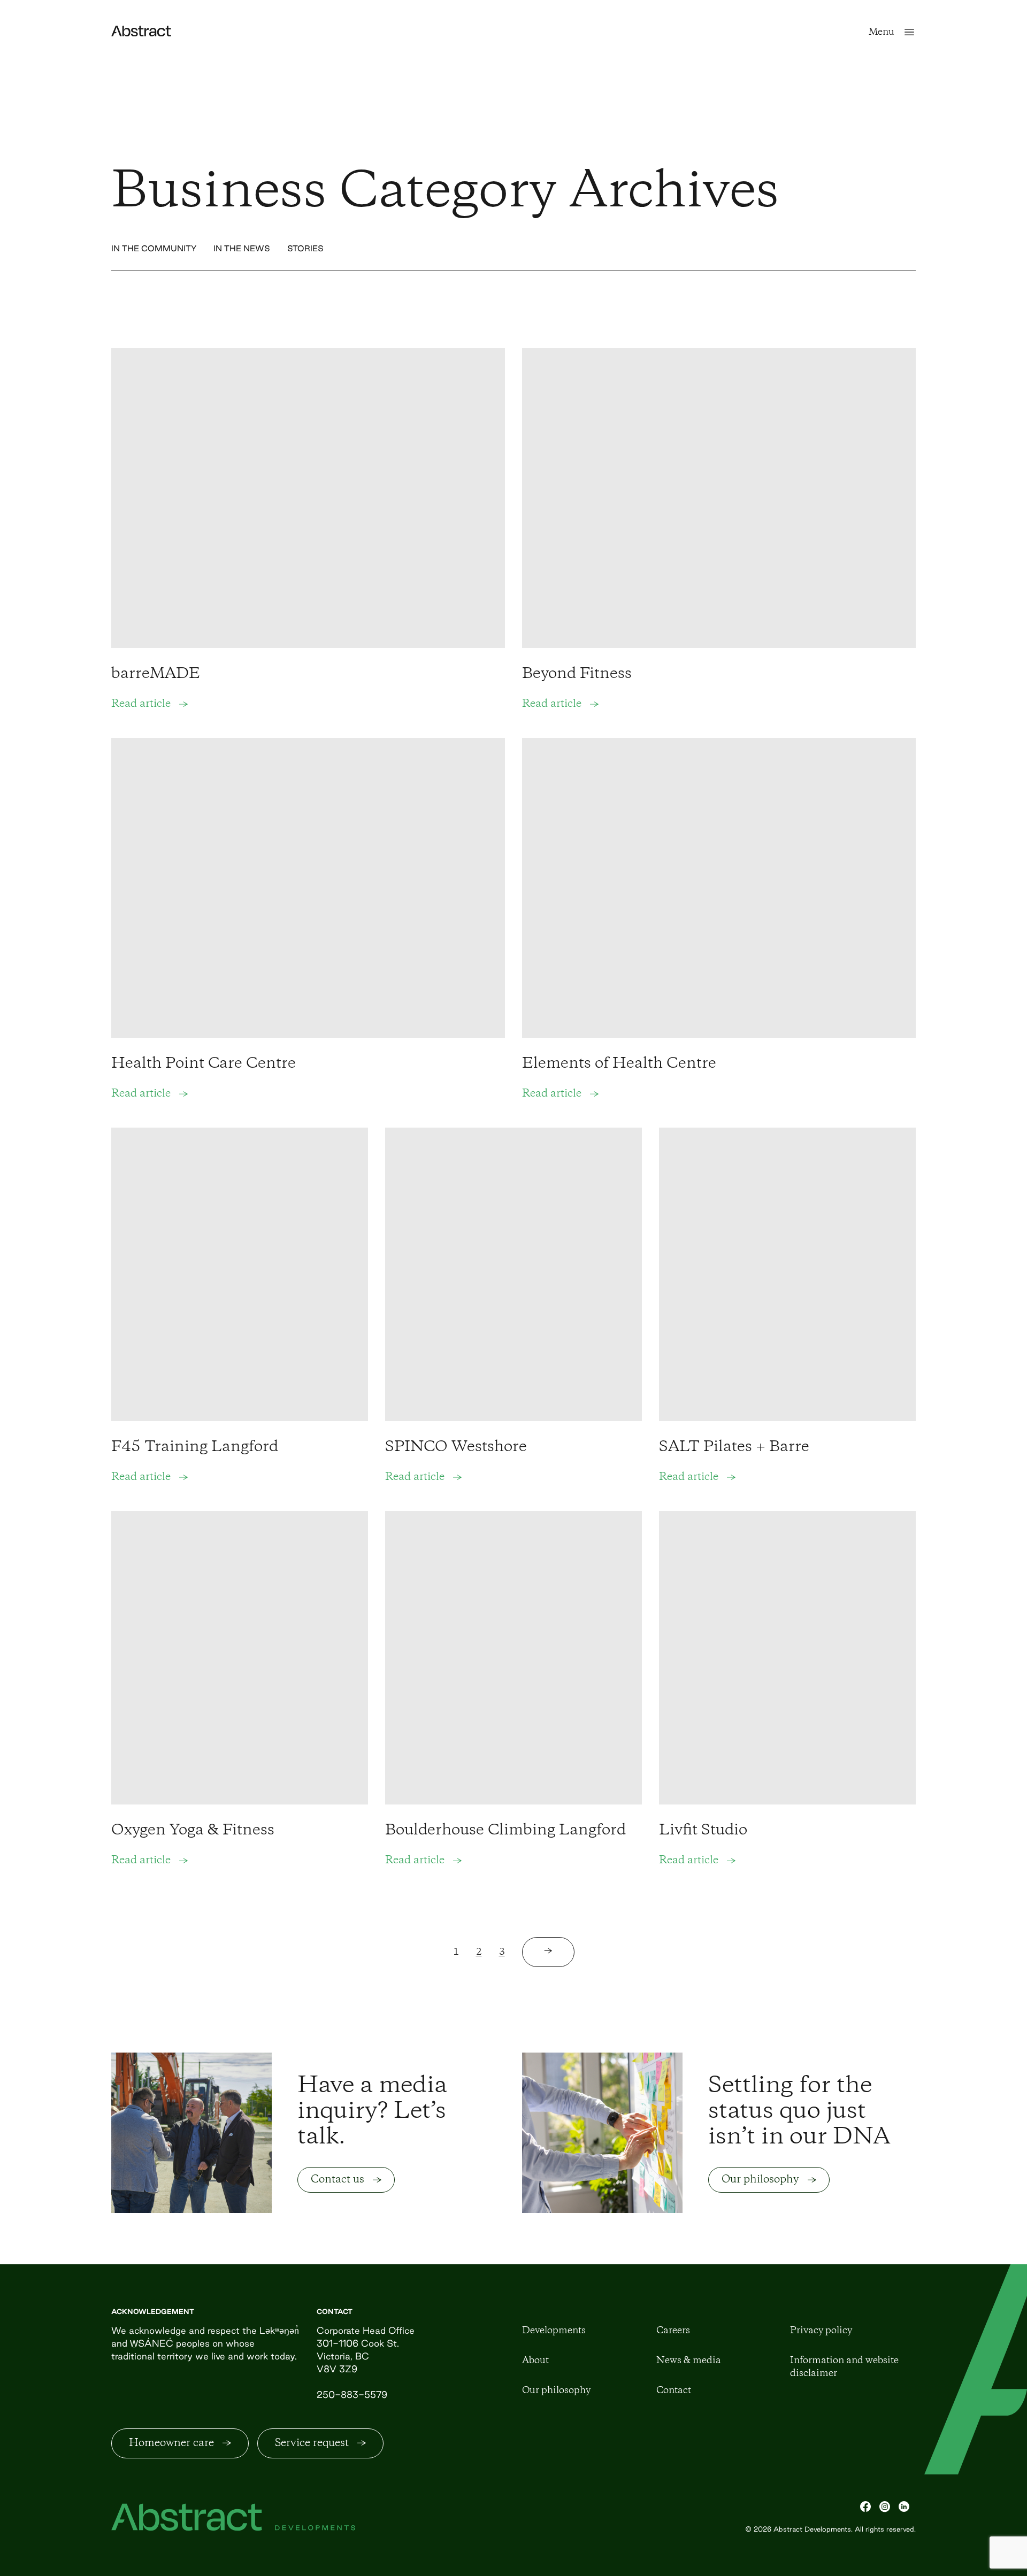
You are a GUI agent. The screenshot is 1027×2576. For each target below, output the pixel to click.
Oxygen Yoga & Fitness (193, 1830)
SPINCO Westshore (456, 1447)
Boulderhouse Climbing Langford (505, 1830)
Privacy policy (821, 2331)
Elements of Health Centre (619, 1064)
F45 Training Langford (195, 1447)
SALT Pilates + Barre (734, 1447)
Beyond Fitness (577, 674)
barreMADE (156, 674)
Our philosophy (556, 2390)
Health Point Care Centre (204, 1064)
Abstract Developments (812, 2529)
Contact (674, 2390)
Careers (673, 2331)
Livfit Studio (703, 1830)
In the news (242, 248)
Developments (554, 2331)
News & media (689, 2361)
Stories (305, 248)
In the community (154, 248)
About (535, 2361)
